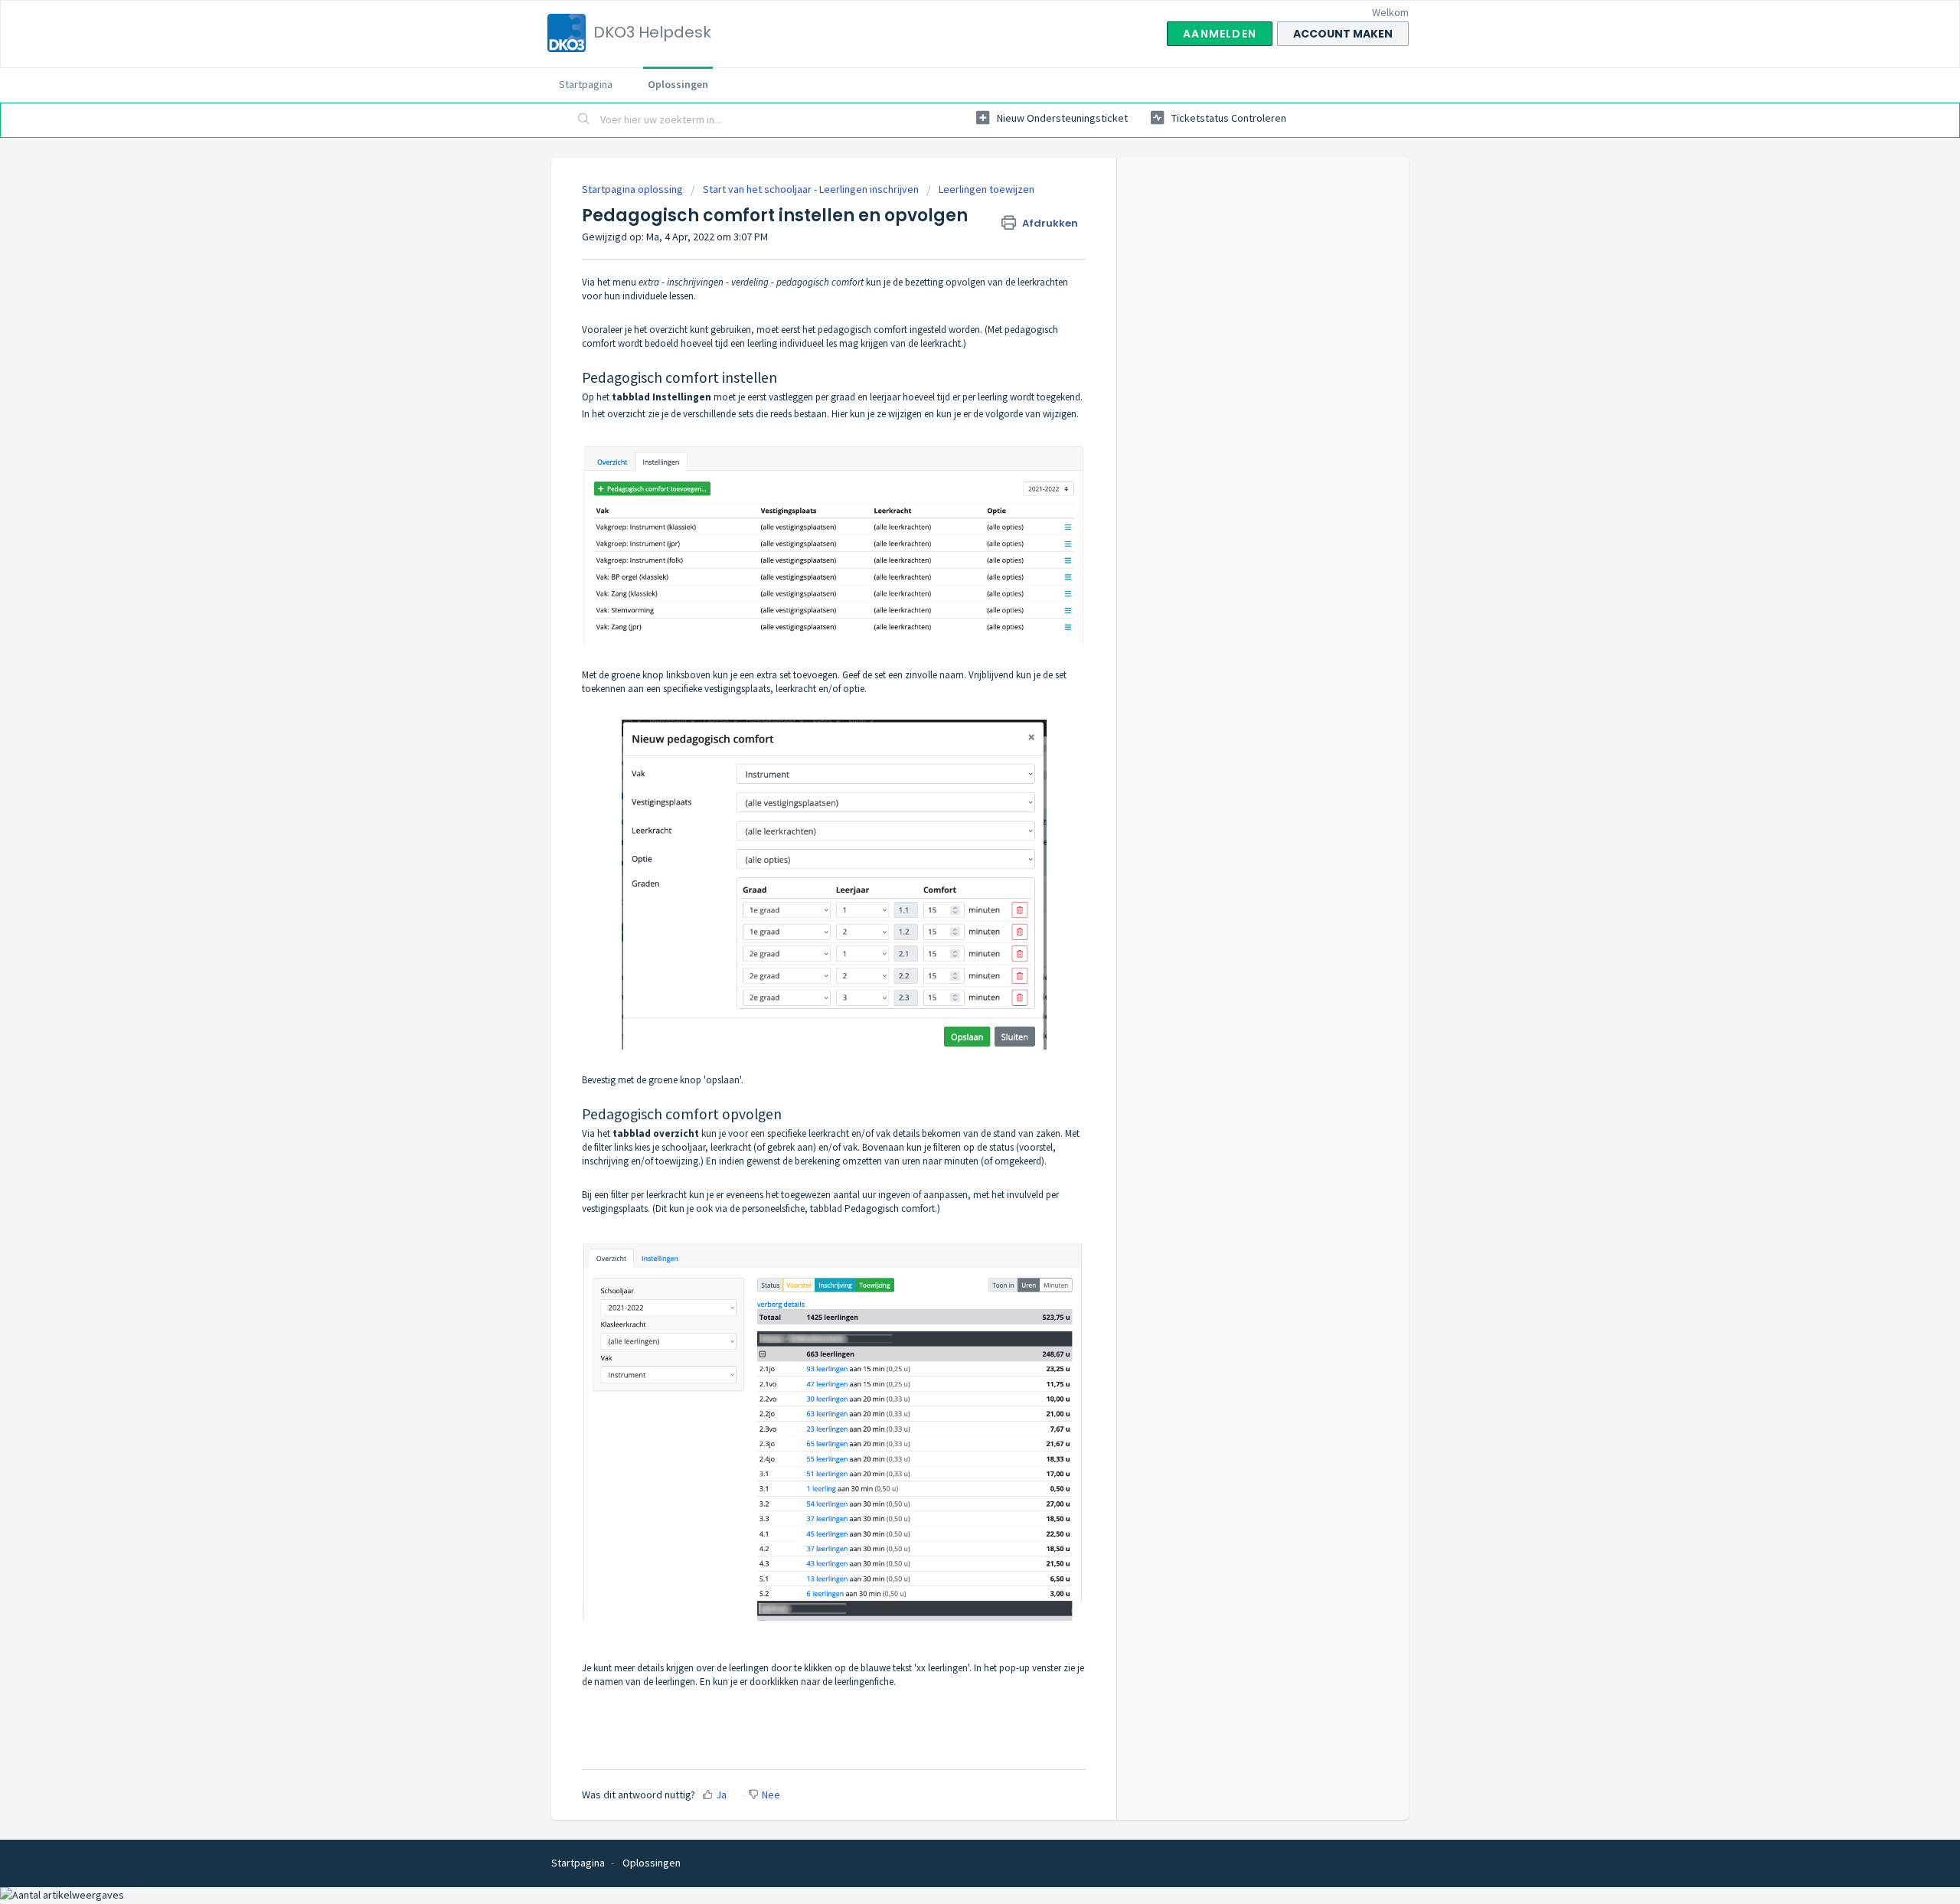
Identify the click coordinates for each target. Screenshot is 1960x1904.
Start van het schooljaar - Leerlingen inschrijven (811, 189)
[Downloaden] (952, 772)
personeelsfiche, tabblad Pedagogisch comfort (838, 1208)
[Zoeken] (584, 120)
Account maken (1343, 34)
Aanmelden (1220, 34)
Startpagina (586, 84)
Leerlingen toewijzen (987, 189)
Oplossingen (678, 84)
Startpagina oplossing (634, 189)
